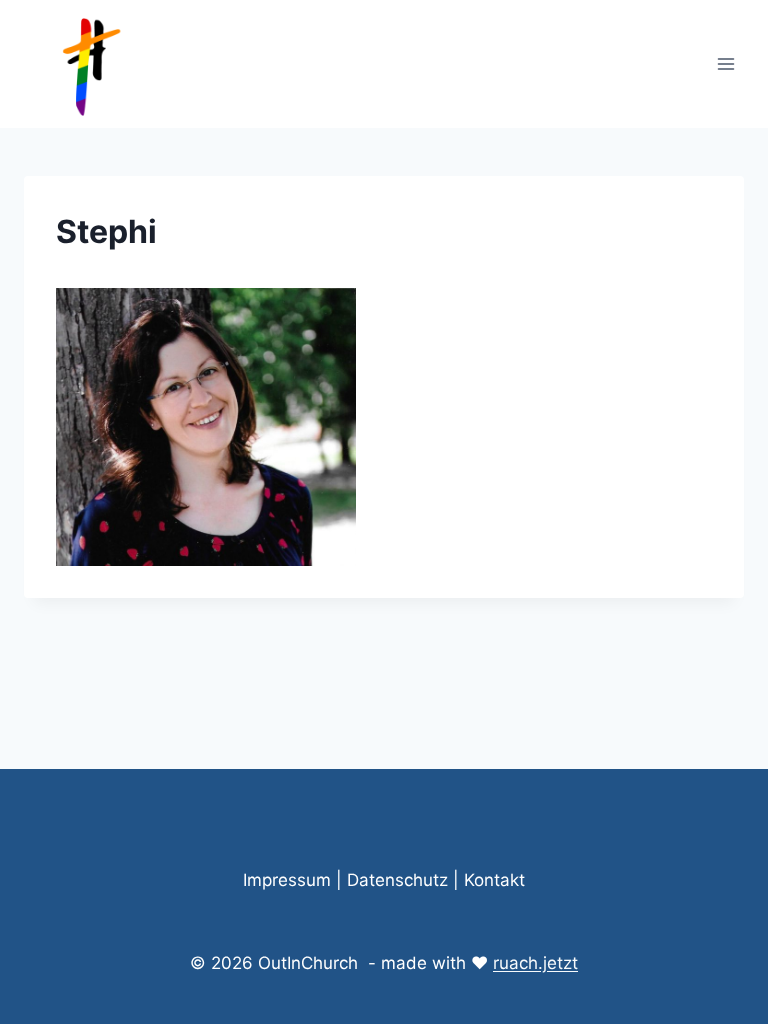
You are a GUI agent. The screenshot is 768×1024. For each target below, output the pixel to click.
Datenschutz (397, 880)
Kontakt (494, 880)
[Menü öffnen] (725, 63)
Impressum (287, 880)
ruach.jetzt (535, 963)
